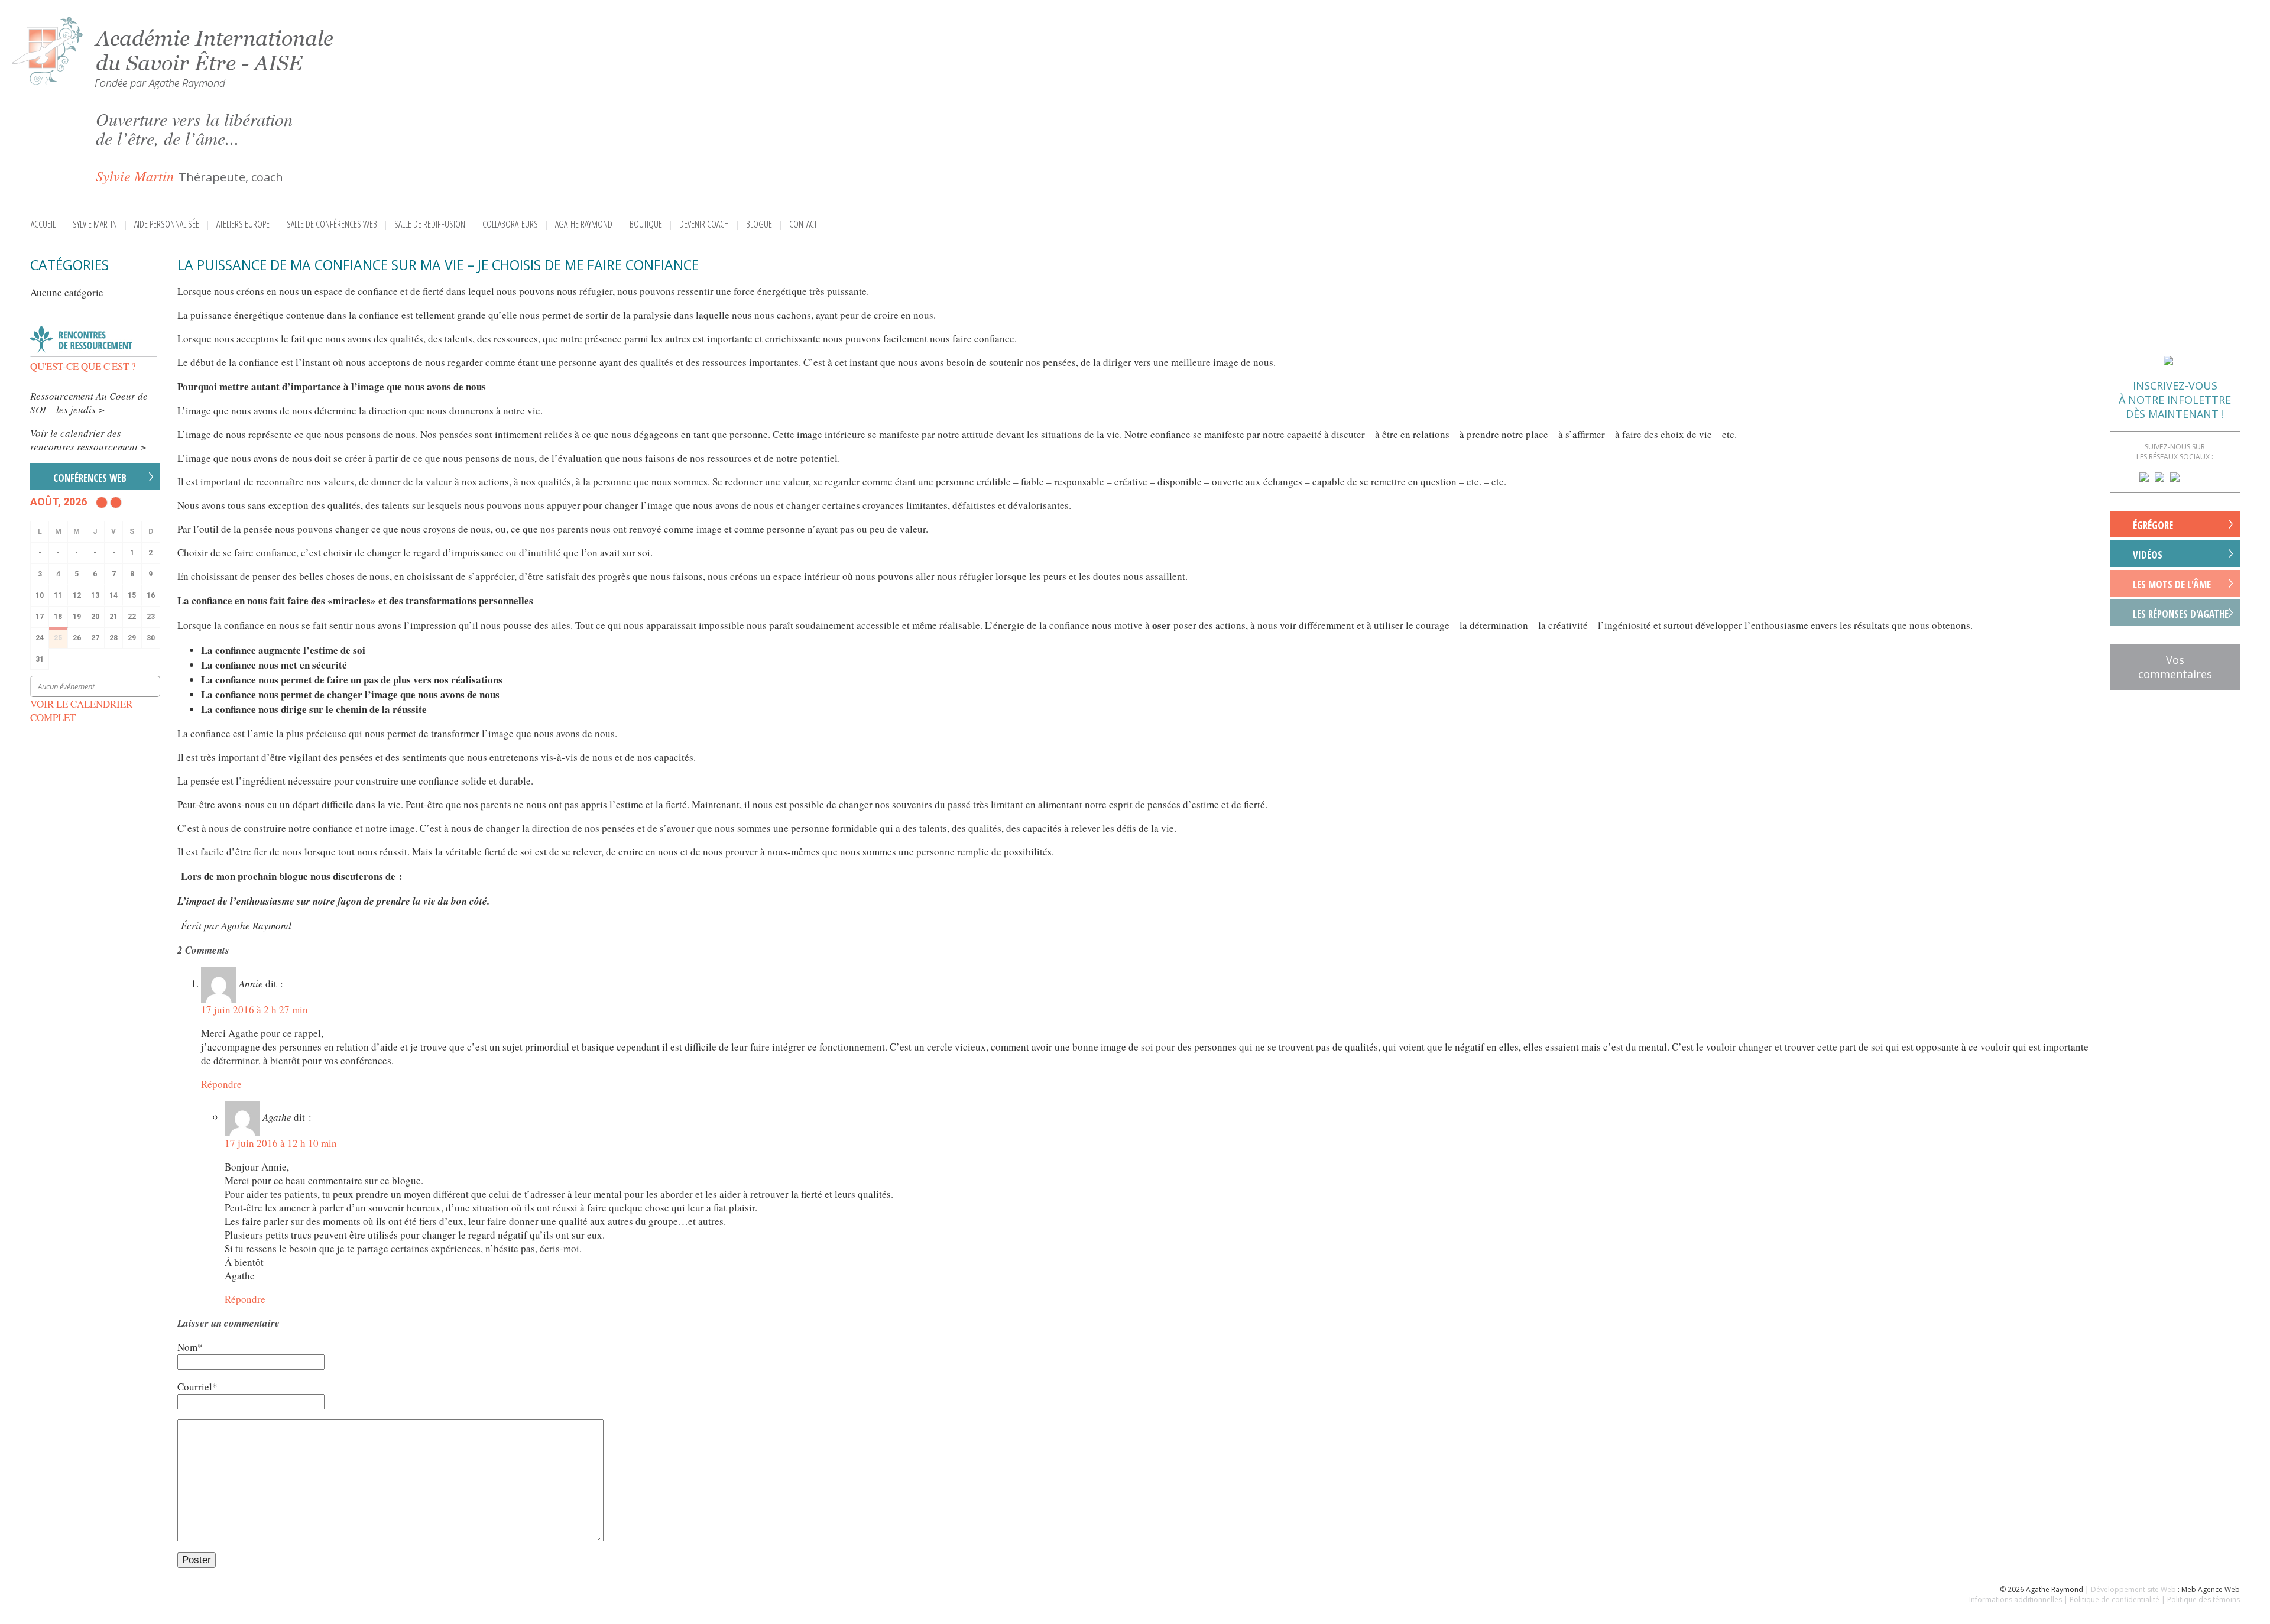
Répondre (221, 1084)
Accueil (43, 224)
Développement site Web (2133, 1589)
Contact (803, 224)
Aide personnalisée (167, 224)
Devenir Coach (704, 224)
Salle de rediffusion (430, 224)
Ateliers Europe (243, 224)
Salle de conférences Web (332, 224)
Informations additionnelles (2016, 1599)
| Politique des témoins (2201, 1599)
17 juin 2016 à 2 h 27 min (254, 1009)
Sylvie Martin (95, 224)
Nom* (190, 1347)
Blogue (759, 224)
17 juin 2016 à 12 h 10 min (281, 1143)
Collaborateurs (510, 224)
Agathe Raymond (584, 224)
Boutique (646, 224)
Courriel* (197, 1387)
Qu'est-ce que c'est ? (83, 366)
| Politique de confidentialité (2112, 1599)
